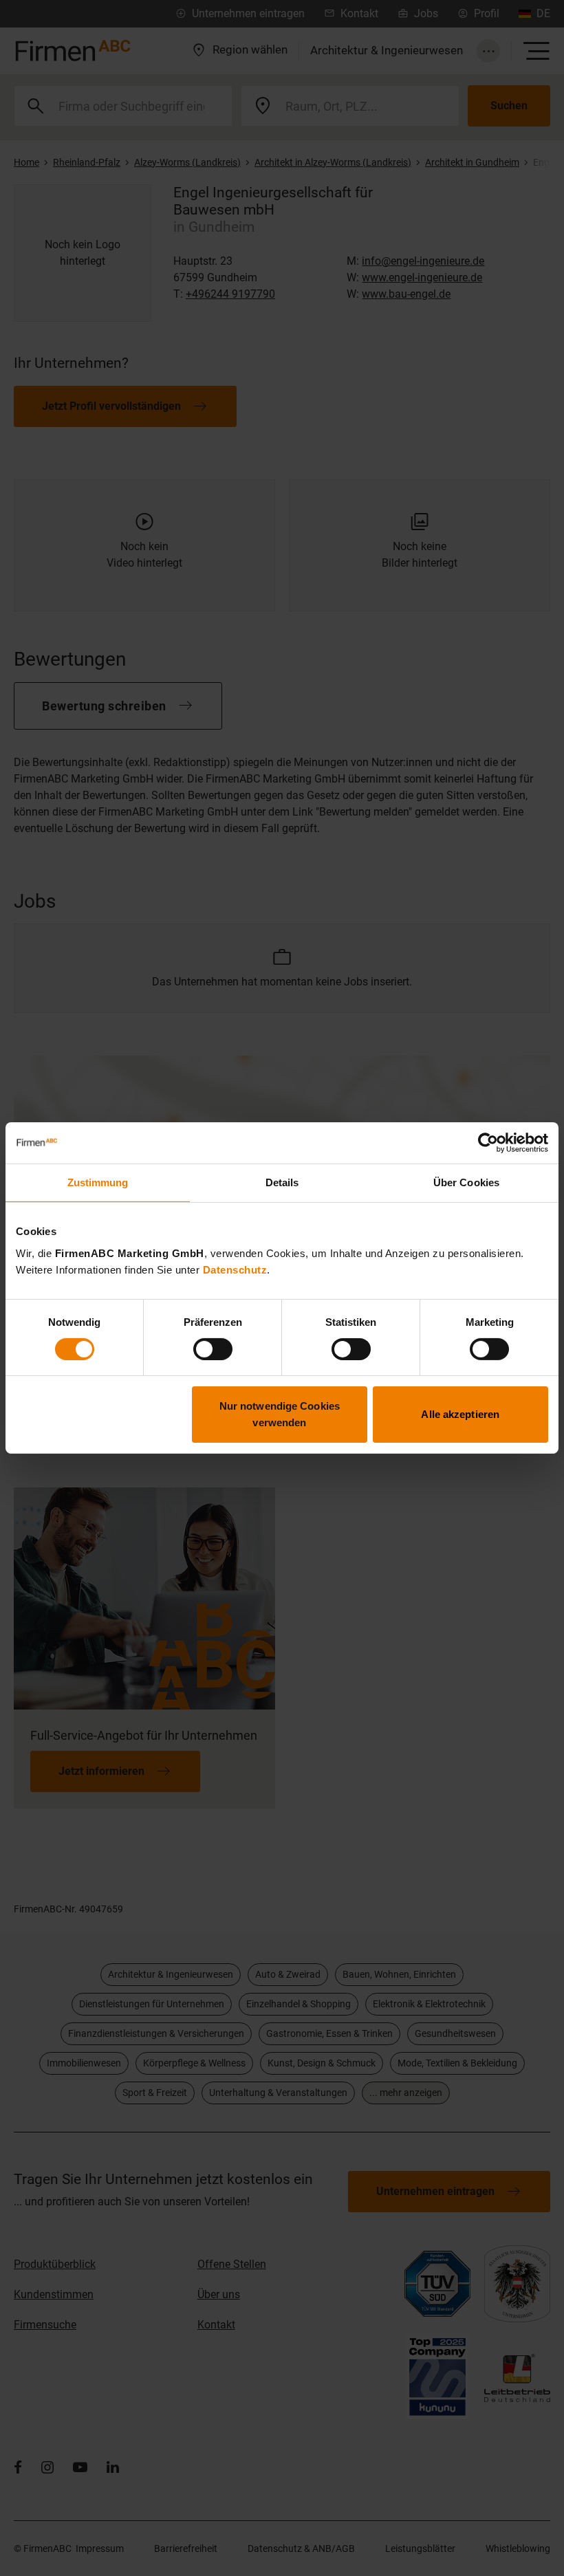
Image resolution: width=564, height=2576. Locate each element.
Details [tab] (282, 1182)
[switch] (213, 1349)
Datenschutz (235, 1269)
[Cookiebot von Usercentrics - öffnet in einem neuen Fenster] (488, 1143)
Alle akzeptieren (460, 1414)
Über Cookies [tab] (466, 1182)
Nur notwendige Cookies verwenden (280, 1414)
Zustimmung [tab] (98, 1182)
